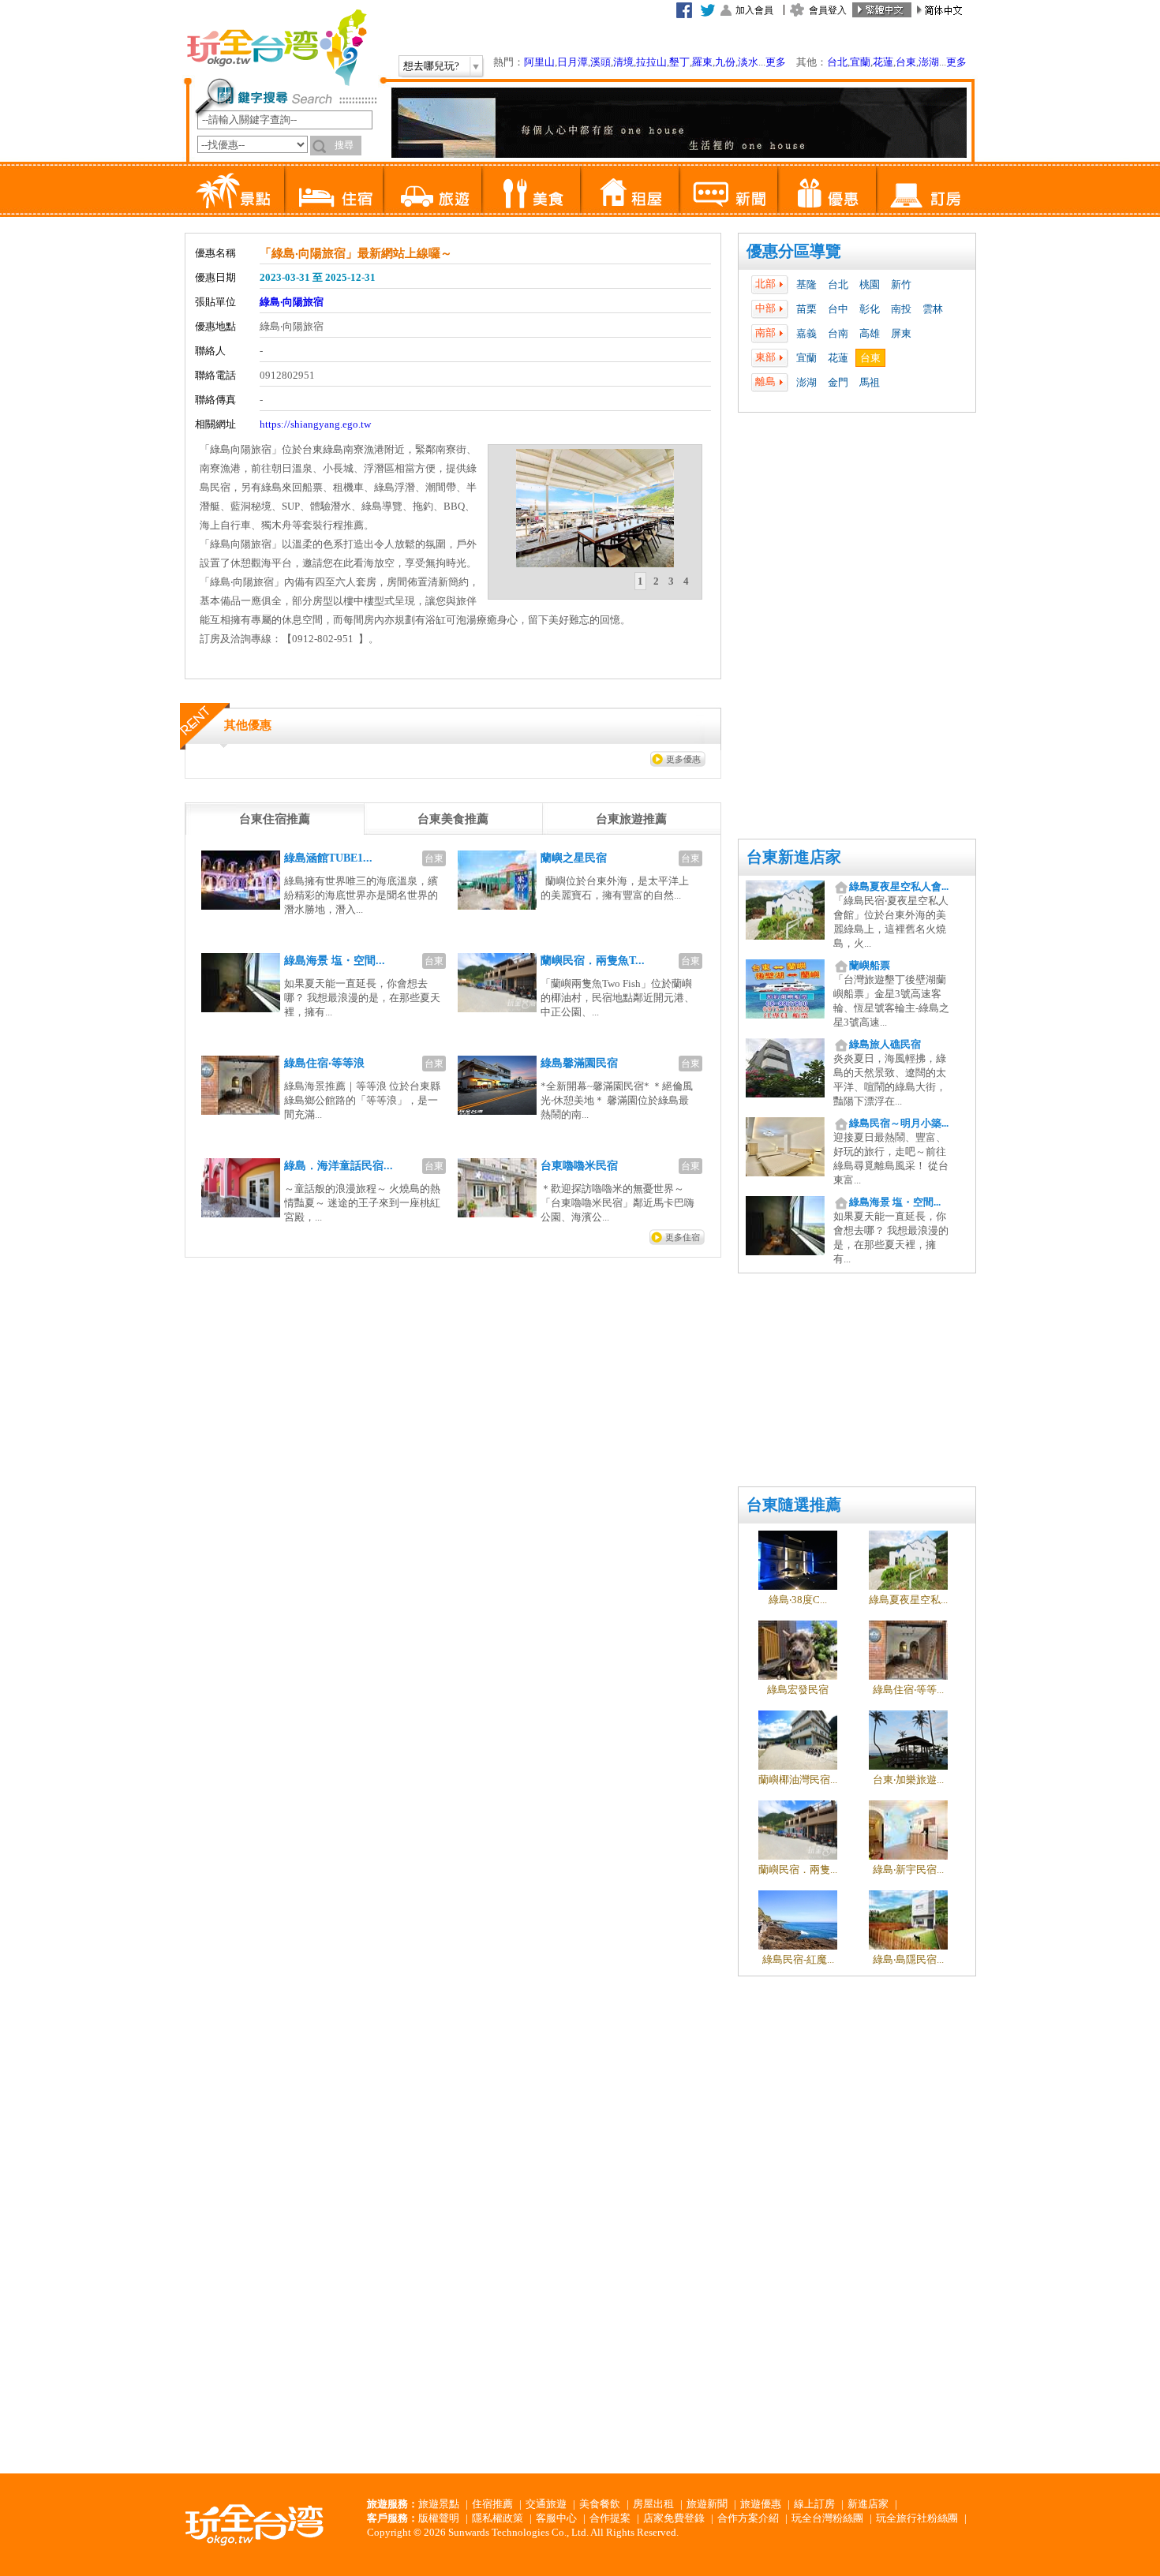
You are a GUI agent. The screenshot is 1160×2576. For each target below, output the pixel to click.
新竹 (901, 284)
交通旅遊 (546, 2504)
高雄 (870, 333)
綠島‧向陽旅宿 (292, 302)
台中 (838, 309)
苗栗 (806, 309)
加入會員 (754, 10)
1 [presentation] (640, 581)
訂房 (925, 189)
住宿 (333, 189)
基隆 (806, 284)
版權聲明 (439, 2518)
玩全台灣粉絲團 (827, 2518)
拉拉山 (651, 62)
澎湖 (929, 62)
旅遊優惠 (761, 2504)
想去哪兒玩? (431, 66)
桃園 (870, 284)
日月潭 (573, 62)
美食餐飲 (600, 2504)
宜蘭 (860, 62)
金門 (838, 382)
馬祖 (870, 382)
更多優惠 (683, 759)
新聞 (728, 189)
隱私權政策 (498, 2518)
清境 (623, 62)
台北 (837, 62)
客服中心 (556, 2518)
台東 (906, 62)
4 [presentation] (686, 581)
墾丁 (679, 62)
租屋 (629, 189)
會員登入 (828, 10)
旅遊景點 (439, 2504)
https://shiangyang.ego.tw (315, 424)
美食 (531, 189)
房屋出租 (653, 2504)
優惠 (827, 189)
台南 (838, 333)
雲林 (933, 309)
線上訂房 (814, 2504)
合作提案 (610, 2518)
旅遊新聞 (707, 2504)
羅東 (702, 62)
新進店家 (868, 2504)
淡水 (748, 62)
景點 (235, 189)
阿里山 (539, 62)
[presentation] (275, 819)
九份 (725, 62)
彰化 (870, 309)
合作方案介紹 (748, 2518)
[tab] (640, 581)
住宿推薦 (492, 2504)
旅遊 (432, 189)
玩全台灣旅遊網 (276, 47)
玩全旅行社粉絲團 (917, 2518)
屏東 (901, 333)
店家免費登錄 (674, 2518)
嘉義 (806, 333)
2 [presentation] (656, 581)
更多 (776, 62)
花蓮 (883, 62)
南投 (901, 309)
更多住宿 (683, 1237)
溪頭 (601, 62)
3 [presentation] (671, 581)
